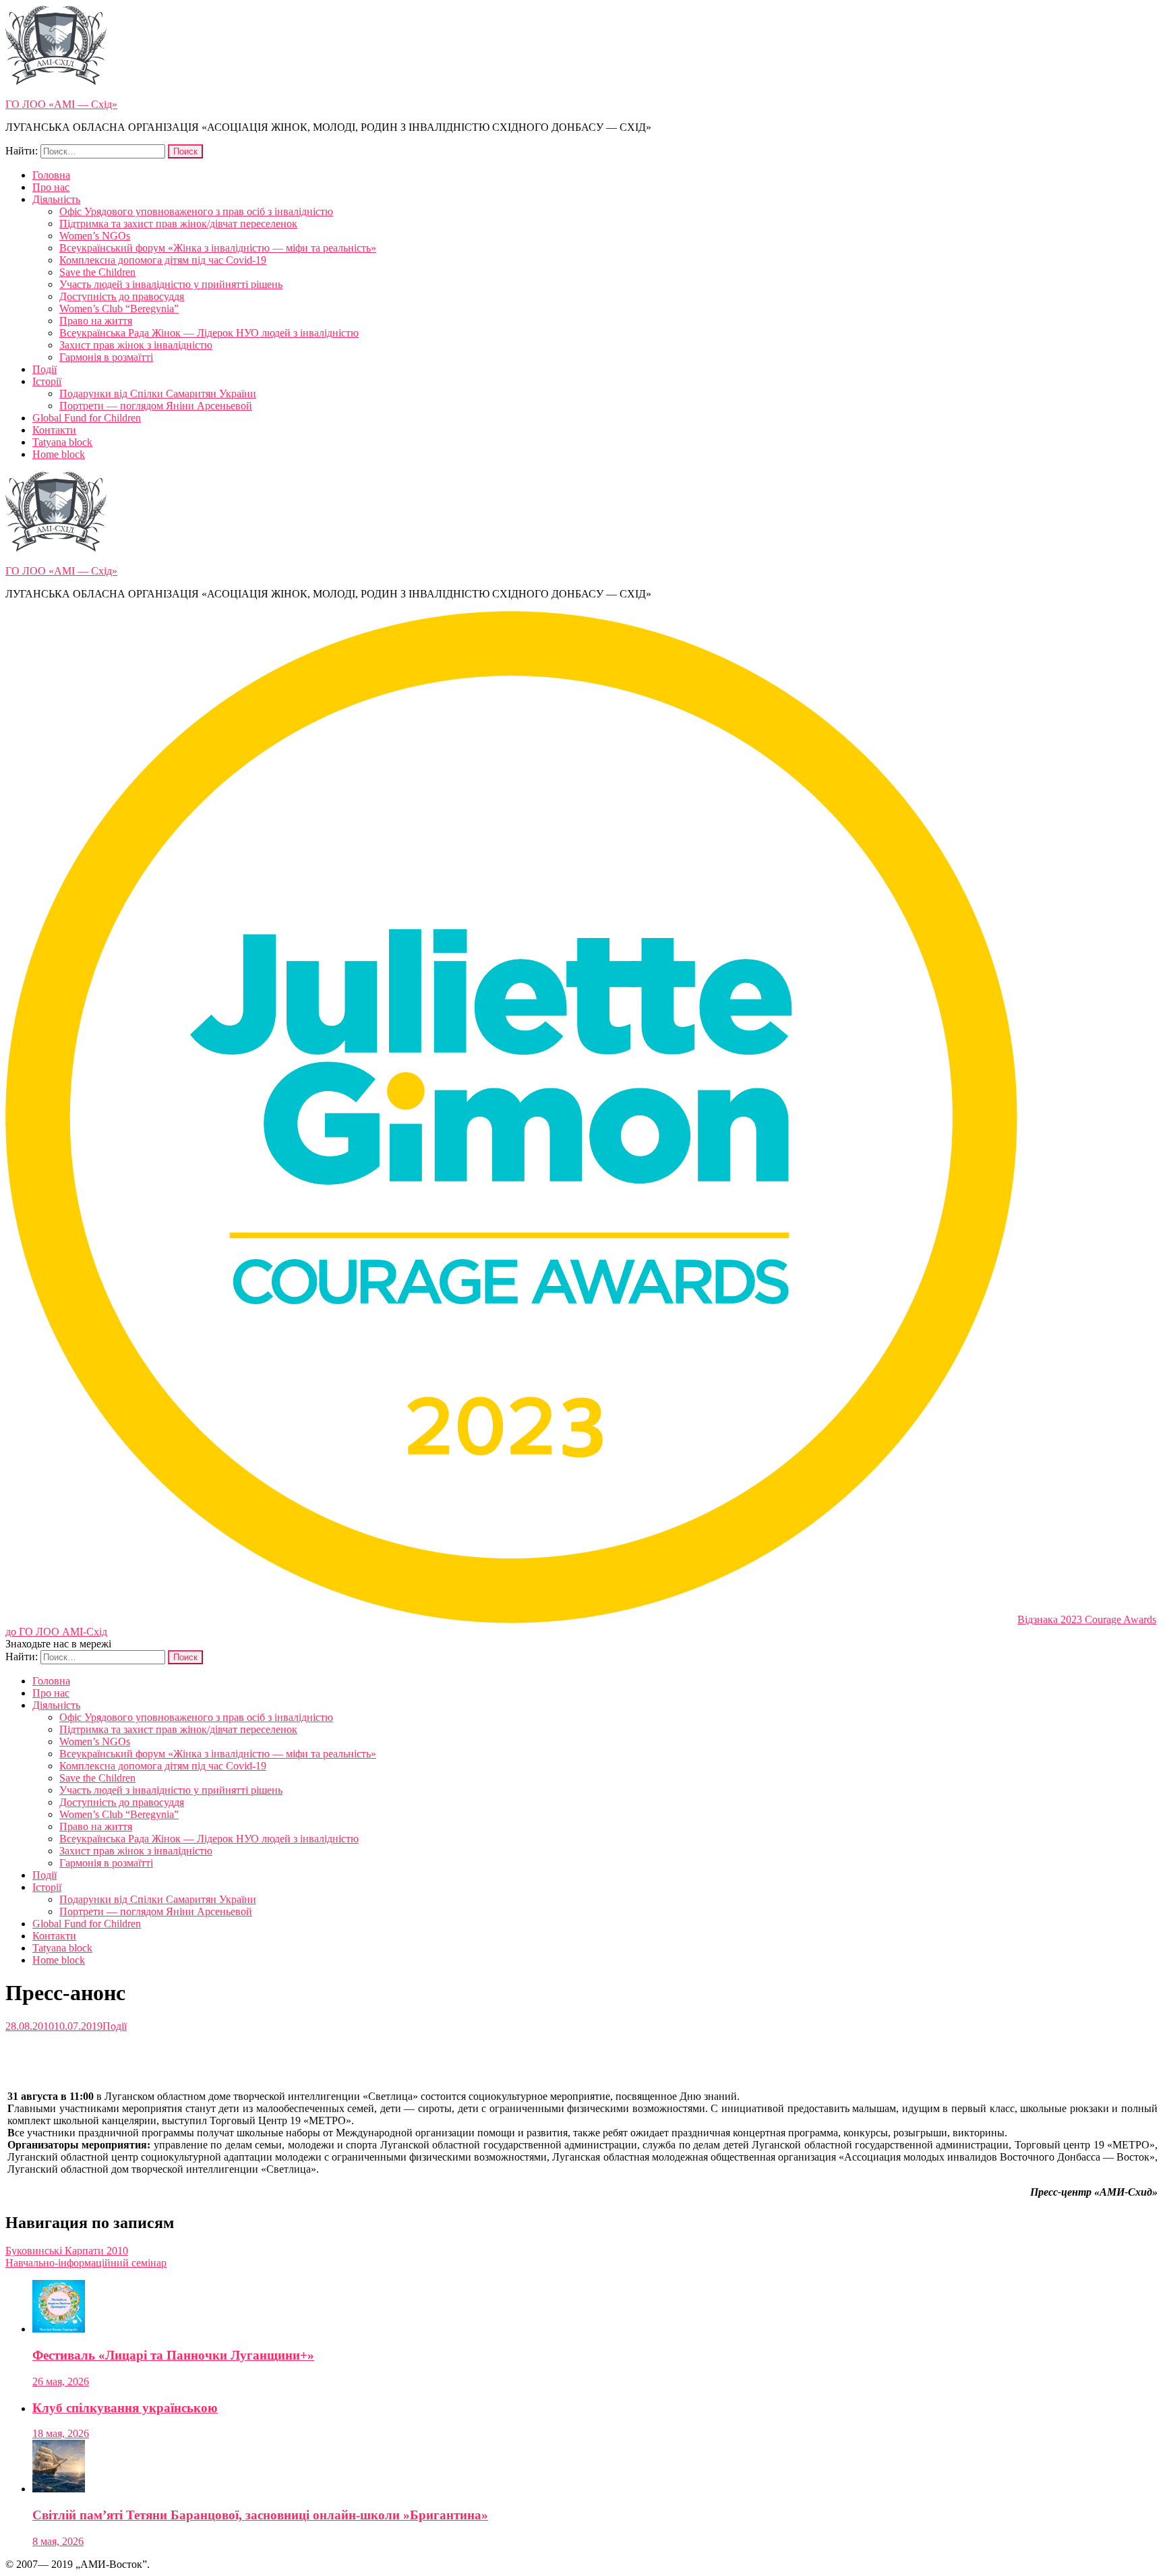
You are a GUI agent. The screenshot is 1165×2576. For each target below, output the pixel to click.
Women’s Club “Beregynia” (119, 309)
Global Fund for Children (87, 418)
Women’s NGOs (95, 236)
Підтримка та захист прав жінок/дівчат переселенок (178, 224)
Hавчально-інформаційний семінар (86, 2263)
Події (44, 369)
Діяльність (56, 199)
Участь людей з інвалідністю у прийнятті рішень (171, 284)
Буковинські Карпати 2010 (67, 2251)
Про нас (51, 187)
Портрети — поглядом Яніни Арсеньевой (156, 406)
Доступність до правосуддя (122, 296)
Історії (47, 381)
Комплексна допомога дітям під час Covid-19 (163, 260)
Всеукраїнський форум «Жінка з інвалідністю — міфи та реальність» (218, 248)
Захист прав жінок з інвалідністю (136, 345)
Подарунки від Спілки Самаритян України (158, 393)
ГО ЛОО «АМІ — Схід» (61, 104)
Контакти (54, 430)
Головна (51, 175)
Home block (59, 454)
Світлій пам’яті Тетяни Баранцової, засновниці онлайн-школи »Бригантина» (260, 2515)
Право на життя (96, 321)
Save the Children (97, 272)
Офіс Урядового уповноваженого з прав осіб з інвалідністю (196, 211)
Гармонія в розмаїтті (106, 357)
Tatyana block (62, 442)
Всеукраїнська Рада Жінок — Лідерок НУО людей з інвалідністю (209, 333)
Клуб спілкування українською (125, 2408)
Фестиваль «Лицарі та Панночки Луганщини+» (173, 2355)
